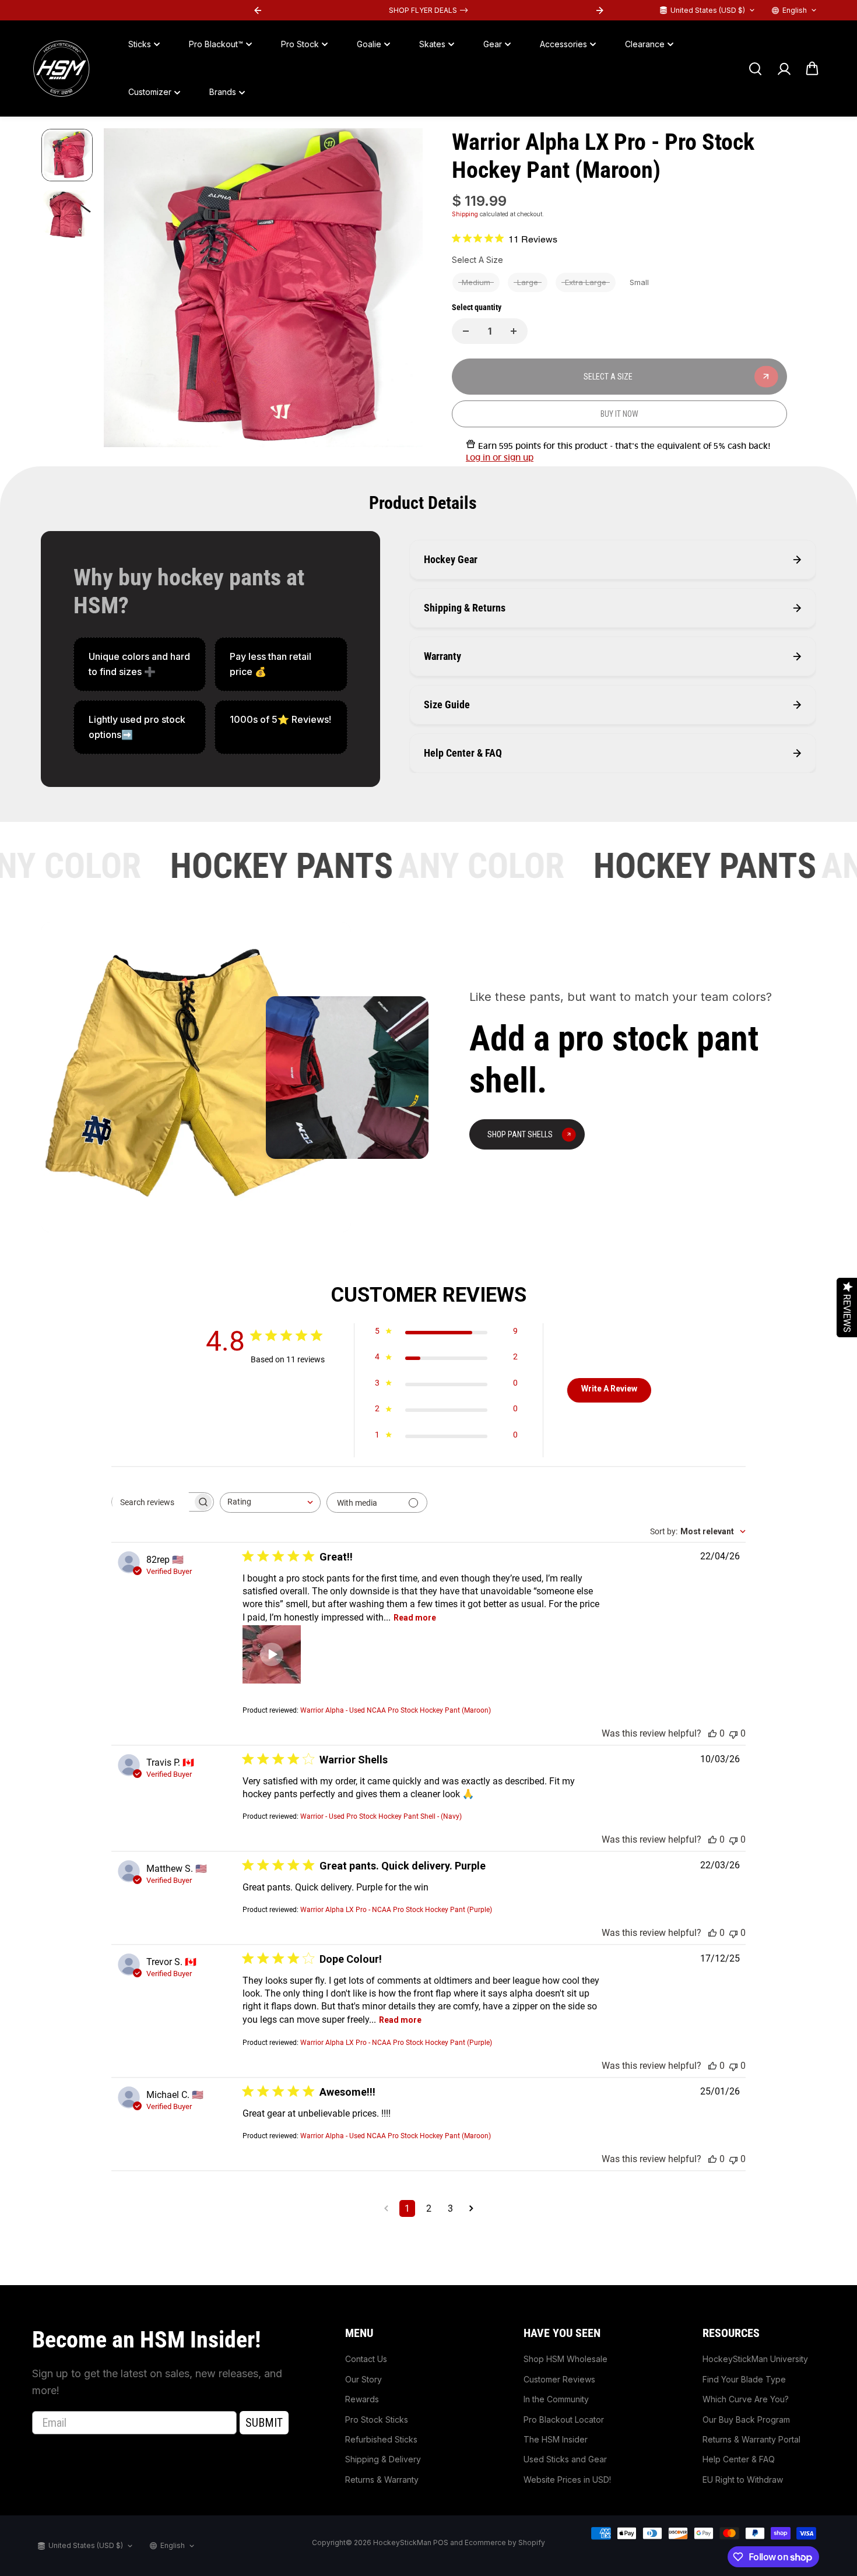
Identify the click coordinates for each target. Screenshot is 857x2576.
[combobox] (270, 1503)
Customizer (150, 92)
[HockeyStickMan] (61, 69)
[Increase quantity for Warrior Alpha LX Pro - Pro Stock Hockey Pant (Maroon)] (514, 331)
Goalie (369, 44)
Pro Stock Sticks (377, 2419)
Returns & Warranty (382, 2480)
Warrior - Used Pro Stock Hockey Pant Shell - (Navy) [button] (381, 1816)
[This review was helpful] (712, 1733)
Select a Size (477, 260)
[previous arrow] (127, 290)
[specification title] (140, 664)
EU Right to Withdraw (743, 2480)
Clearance (645, 44)
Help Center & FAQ (739, 2459)
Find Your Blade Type (744, 2379)
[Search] (755, 69)
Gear (493, 44)
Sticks (140, 44)
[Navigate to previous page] (386, 2208)
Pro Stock (300, 44)
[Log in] (784, 69)
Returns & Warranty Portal (751, 2439)
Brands (223, 92)
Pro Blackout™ (216, 44)
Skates (432, 44)
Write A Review (609, 1389)
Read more (415, 1618)
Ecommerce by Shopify (505, 2542)
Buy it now (619, 414)
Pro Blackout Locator (564, 2419)
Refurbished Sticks (381, 2439)
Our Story (363, 2379)
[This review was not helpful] (733, 1733)
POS (441, 2542)
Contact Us (366, 2359)
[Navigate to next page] (471, 2208)
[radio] (476, 282)
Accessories (563, 44)
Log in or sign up (500, 458)
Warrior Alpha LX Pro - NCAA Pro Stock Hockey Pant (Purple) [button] (396, 1910)
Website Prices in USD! (567, 2480)
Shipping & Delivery (383, 2459)
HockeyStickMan (402, 2542)
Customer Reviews (559, 2379)
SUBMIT (264, 2423)
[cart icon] (812, 69)
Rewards (362, 2399)
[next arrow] (400, 290)
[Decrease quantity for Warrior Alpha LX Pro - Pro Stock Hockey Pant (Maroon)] (466, 331)
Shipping (465, 214)
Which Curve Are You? (746, 2399)
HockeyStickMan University (755, 2359)
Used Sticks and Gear (565, 2459)
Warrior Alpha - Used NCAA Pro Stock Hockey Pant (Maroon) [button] (396, 1710)
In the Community (556, 2399)
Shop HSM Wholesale (566, 2359)
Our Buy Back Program (746, 2419)
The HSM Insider (556, 2439)
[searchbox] (152, 1502)
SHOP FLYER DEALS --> (428, 10)
